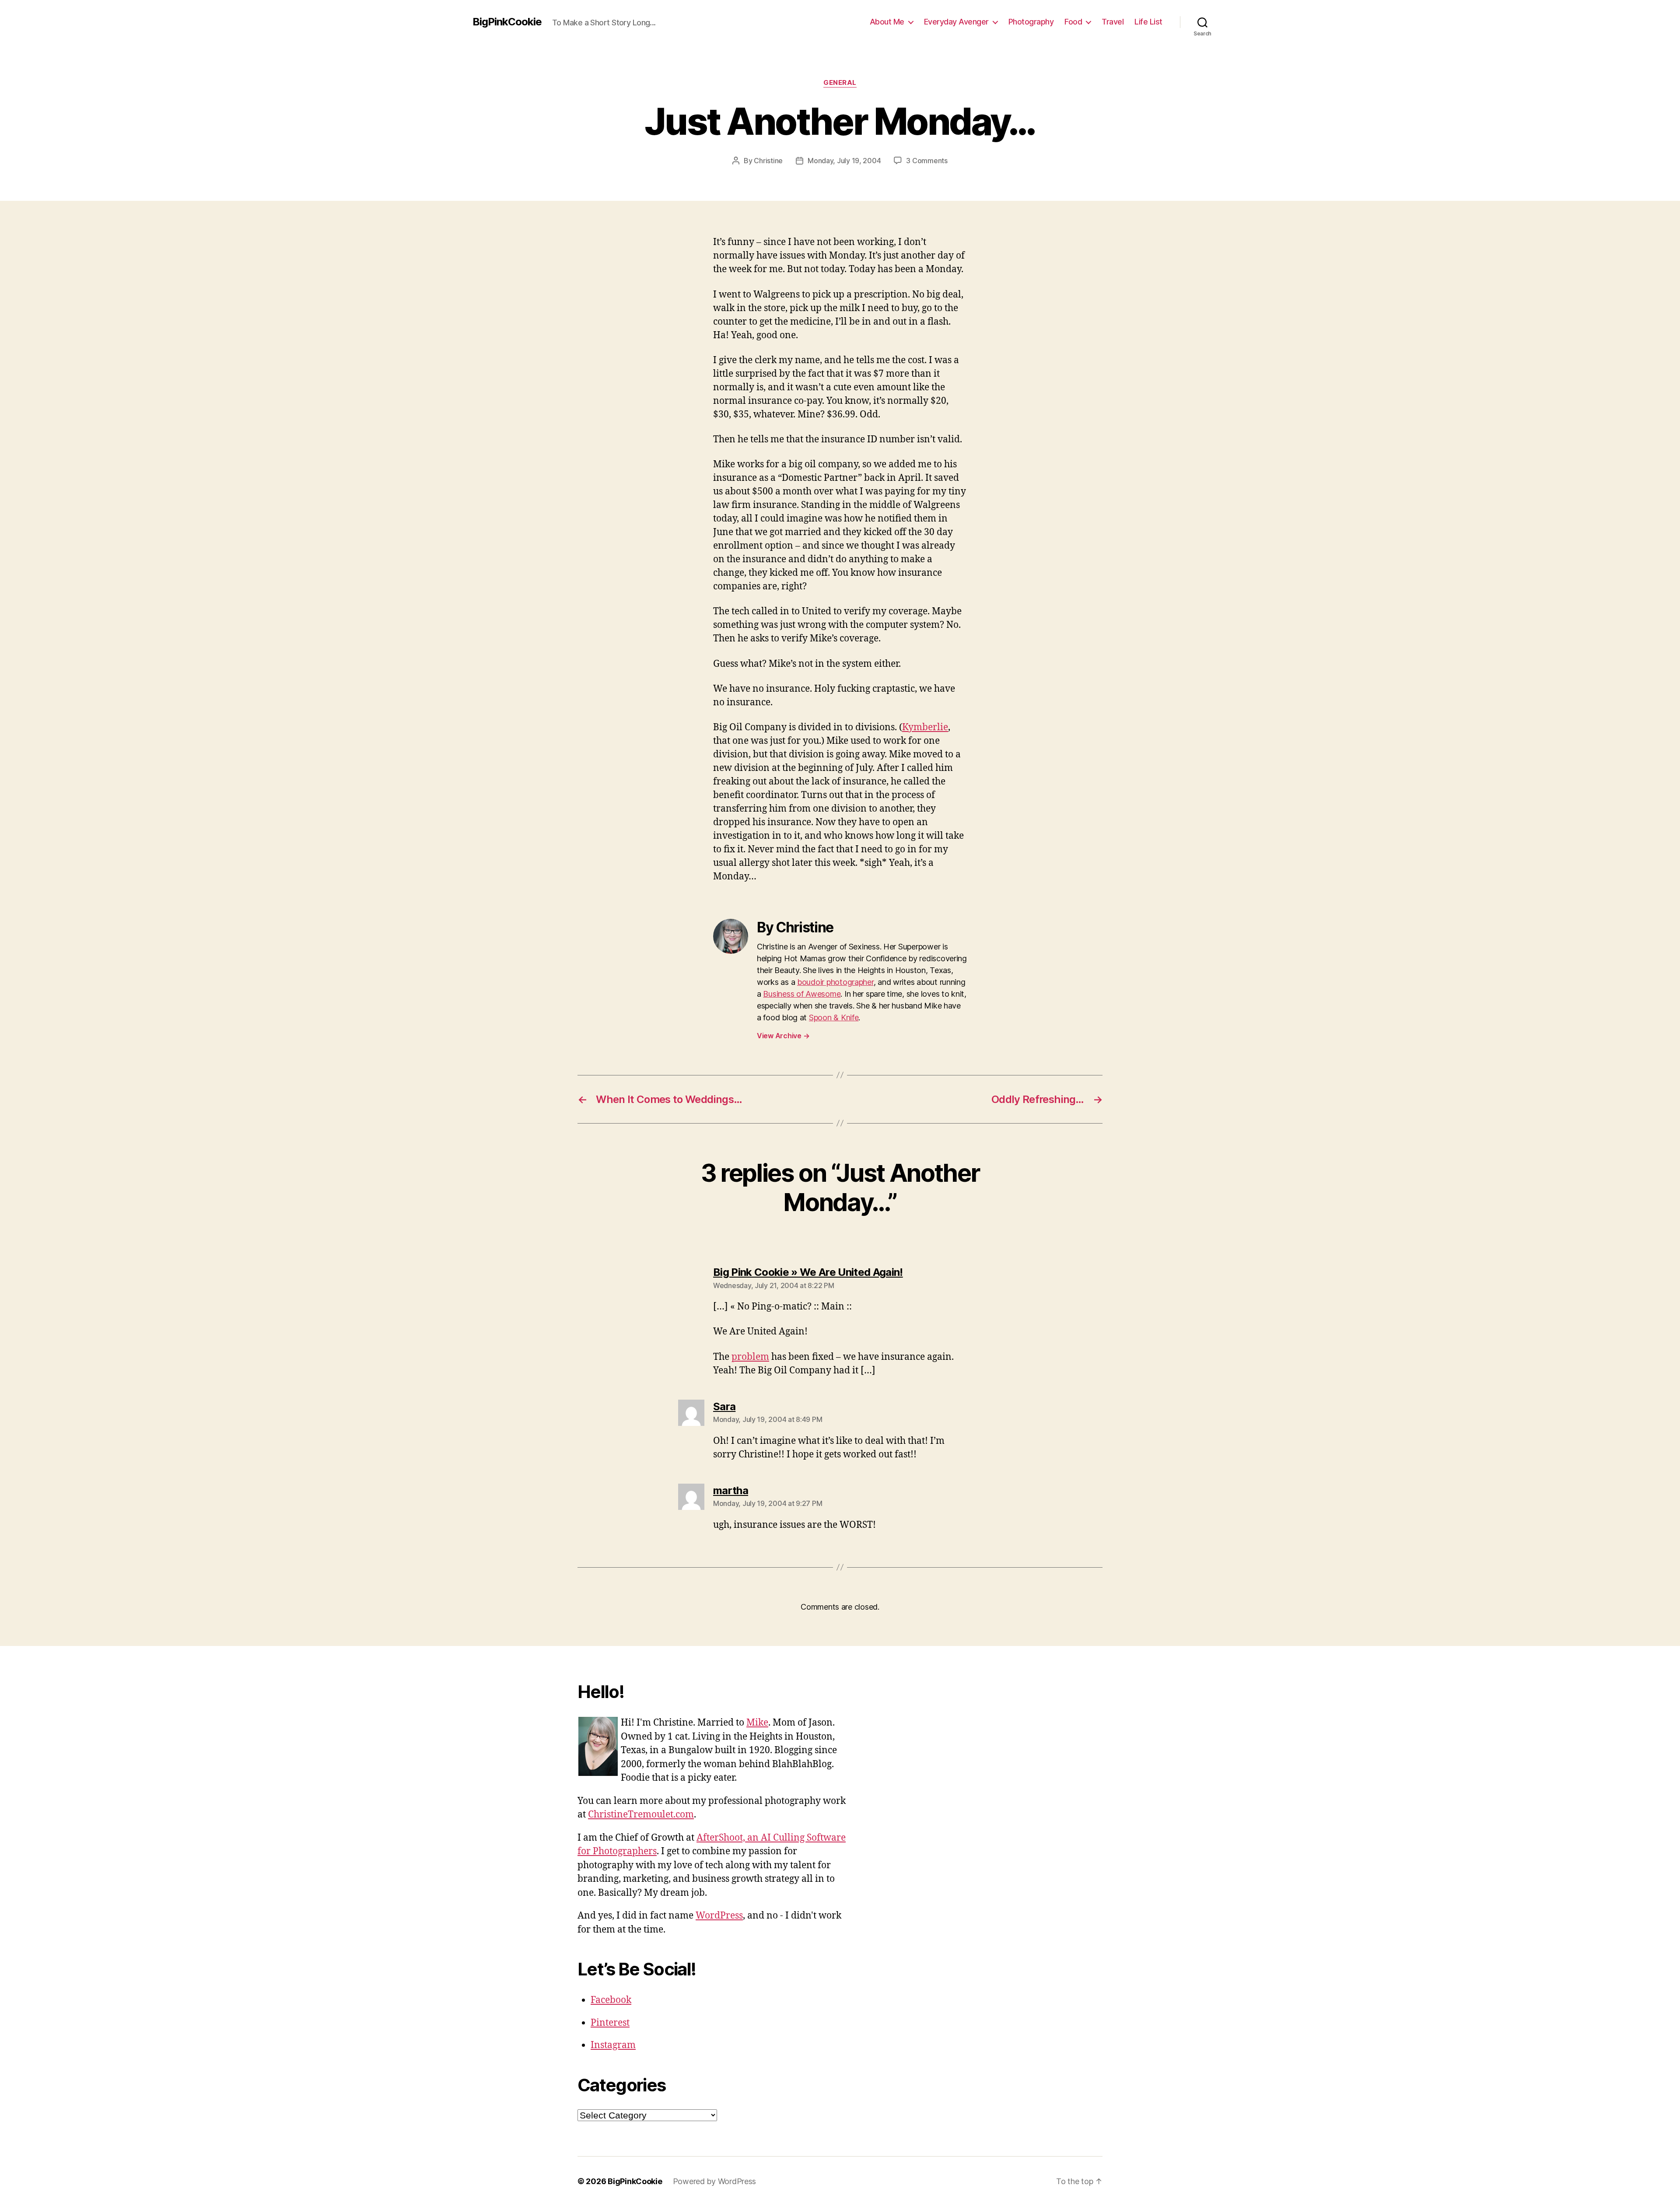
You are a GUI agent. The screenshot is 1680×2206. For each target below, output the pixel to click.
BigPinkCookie (507, 22)
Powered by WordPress (715, 2181)
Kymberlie (925, 727)
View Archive (783, 1036)
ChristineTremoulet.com (641, 1815)
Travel (1113, 22)
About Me (887, 22)
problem (750, 1357)
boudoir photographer (835, 982)
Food (1073, 22)
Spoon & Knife (834, 1017)
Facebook (611, 2000)
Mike (757, 1723)
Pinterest (610, 2023)
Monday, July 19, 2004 (844, 161)
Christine (768, 161)
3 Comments (927, 161)
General (840, 83)
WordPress (719, 1916)
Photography (1031, 22)
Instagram (613, 2045)
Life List (1148, 22)
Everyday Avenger (956, 22)
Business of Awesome (802, 994)
